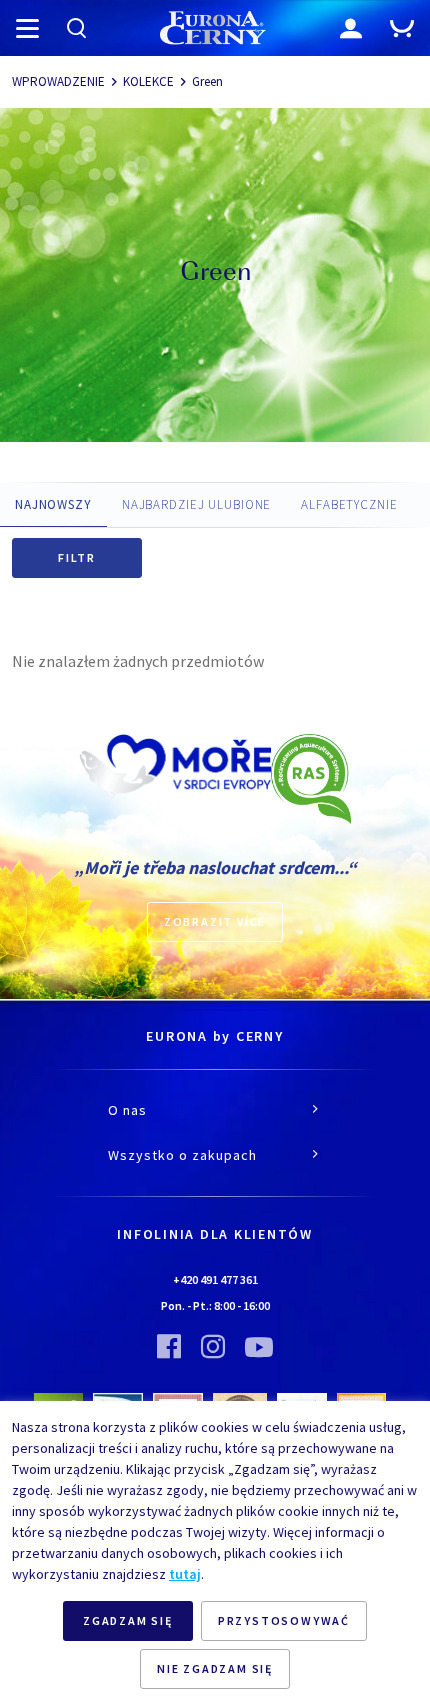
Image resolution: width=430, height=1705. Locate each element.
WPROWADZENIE (58, 81)
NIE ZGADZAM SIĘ (215, 1668)
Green (207, 81)
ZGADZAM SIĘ (128, 1620)
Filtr (77, 557)
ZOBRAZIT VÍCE (215, 921)
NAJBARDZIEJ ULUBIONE (196, 504)
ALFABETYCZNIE (349, 504)
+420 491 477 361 (215, 1279)
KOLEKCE (148, 81)
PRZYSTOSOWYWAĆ (284, 1620)
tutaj (185, 1574)
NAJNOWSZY (53, 504)
